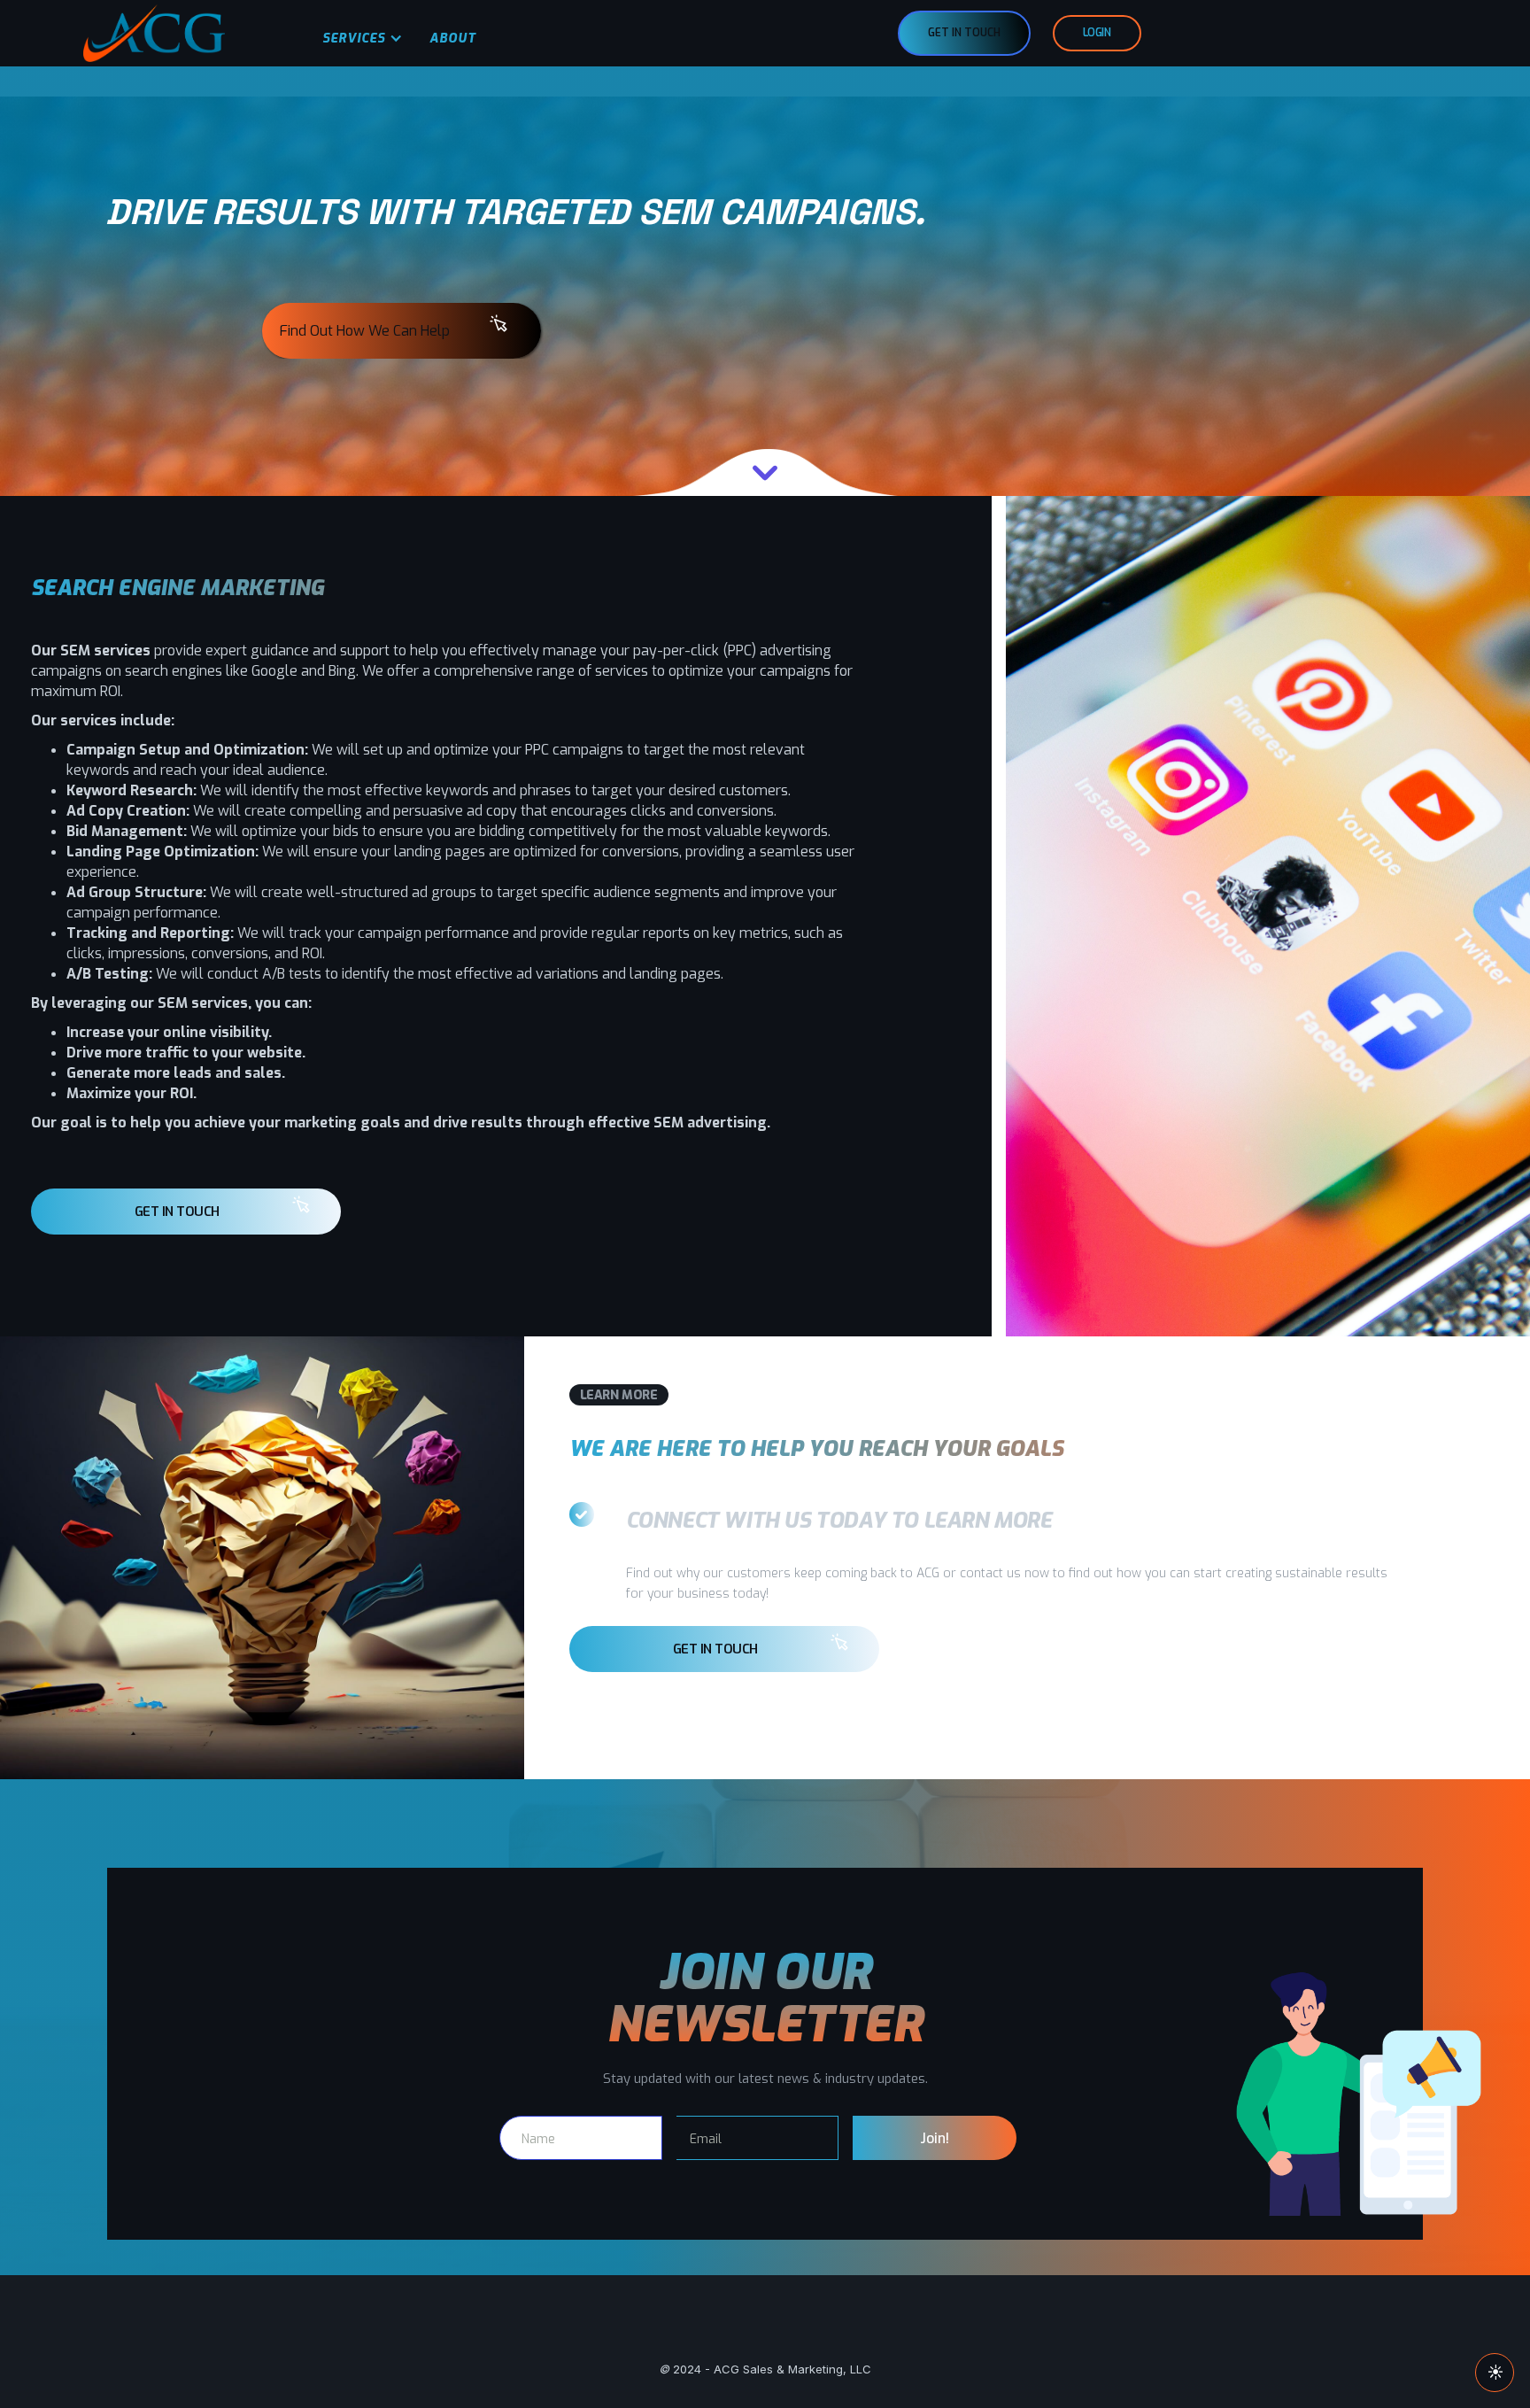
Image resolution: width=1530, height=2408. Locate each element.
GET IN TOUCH (964, 33)
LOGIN (1097, 33)
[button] (358, 40)
